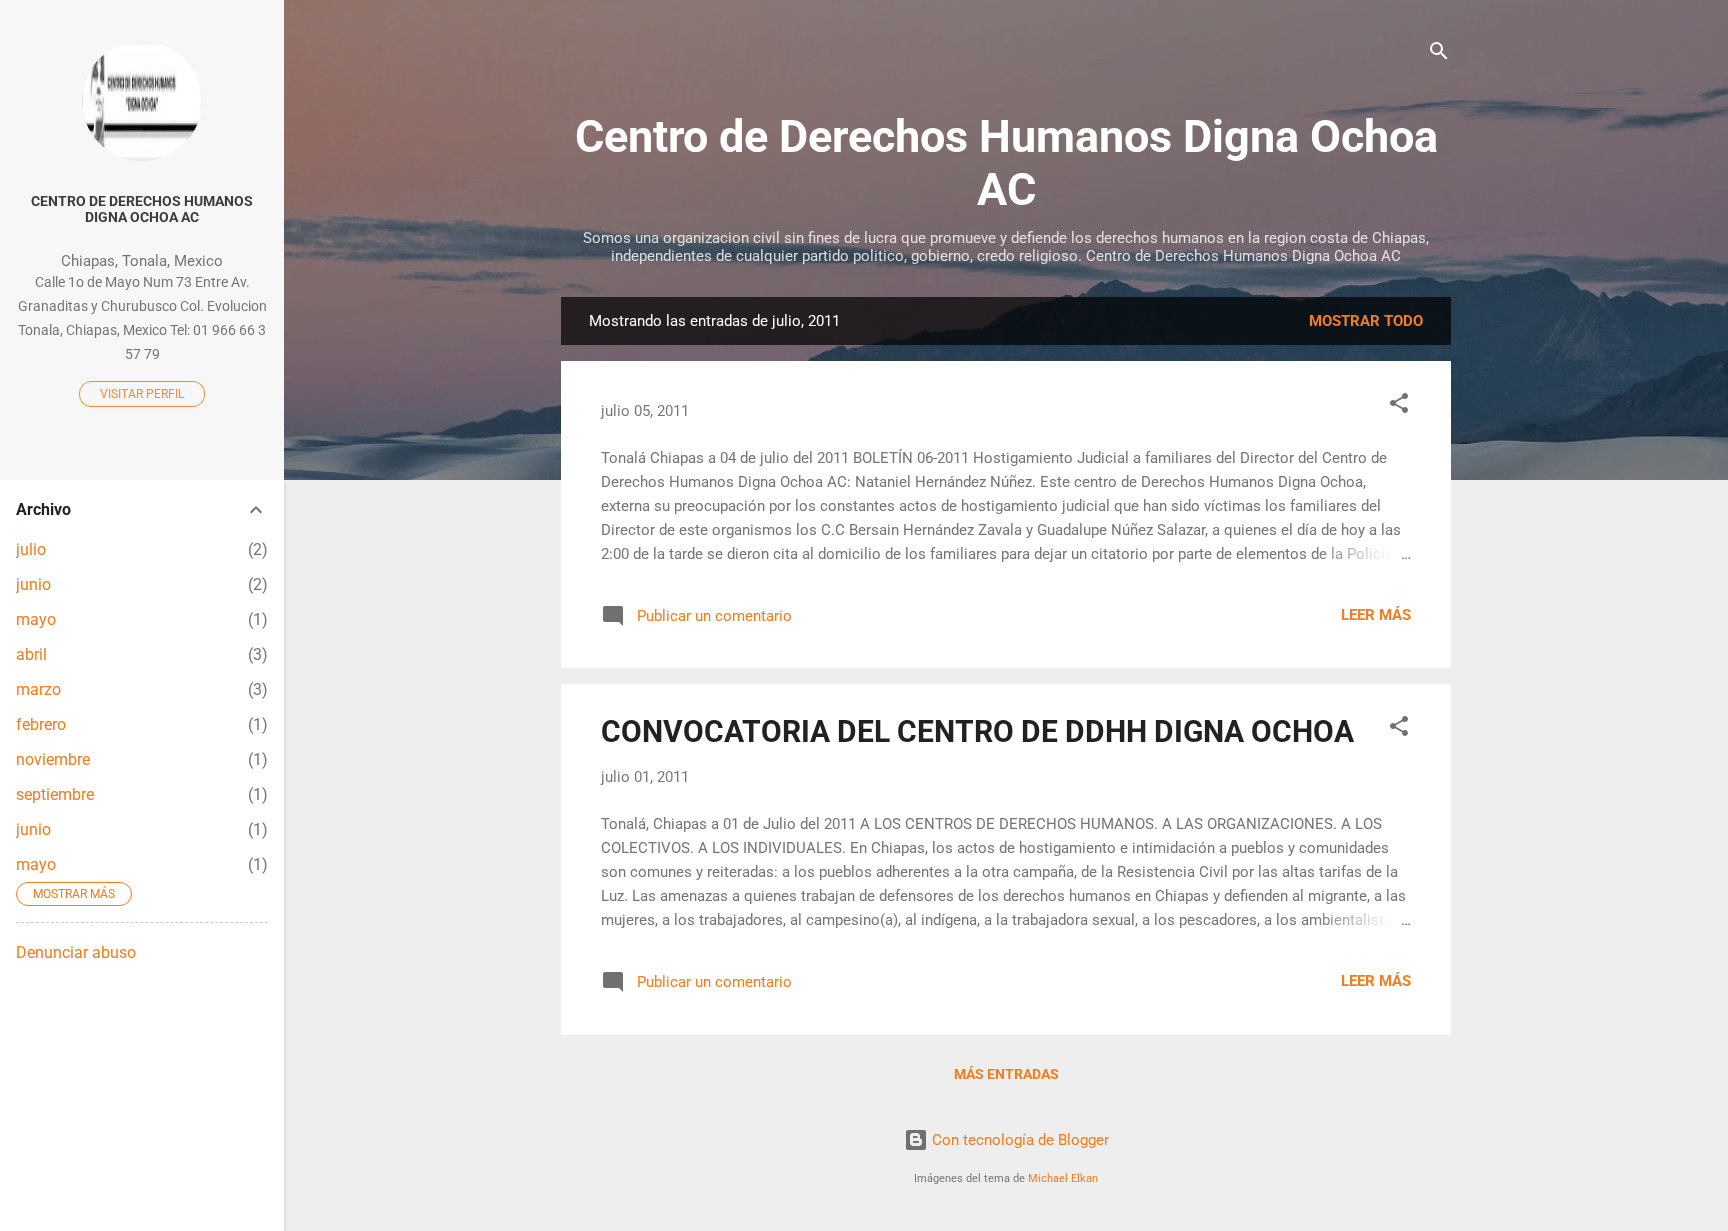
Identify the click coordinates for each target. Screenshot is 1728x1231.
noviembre (53, 759)
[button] (1399, 406)
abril (31, 654)
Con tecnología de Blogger (1018, 1140)
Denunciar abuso (76, 952)
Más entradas (1006, 1074)
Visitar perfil (142, 394)
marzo (38, 689)
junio (33, 584)
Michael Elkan (1063, 1178)
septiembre (55, 794)
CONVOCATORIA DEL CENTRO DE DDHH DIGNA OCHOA (977, 731)
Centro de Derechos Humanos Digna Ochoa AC (1006, 163)
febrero (41, 724)
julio (31, 549)
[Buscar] (1439, 54)
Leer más (1376, 615)
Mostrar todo (1366, 321)
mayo (36, 619)
